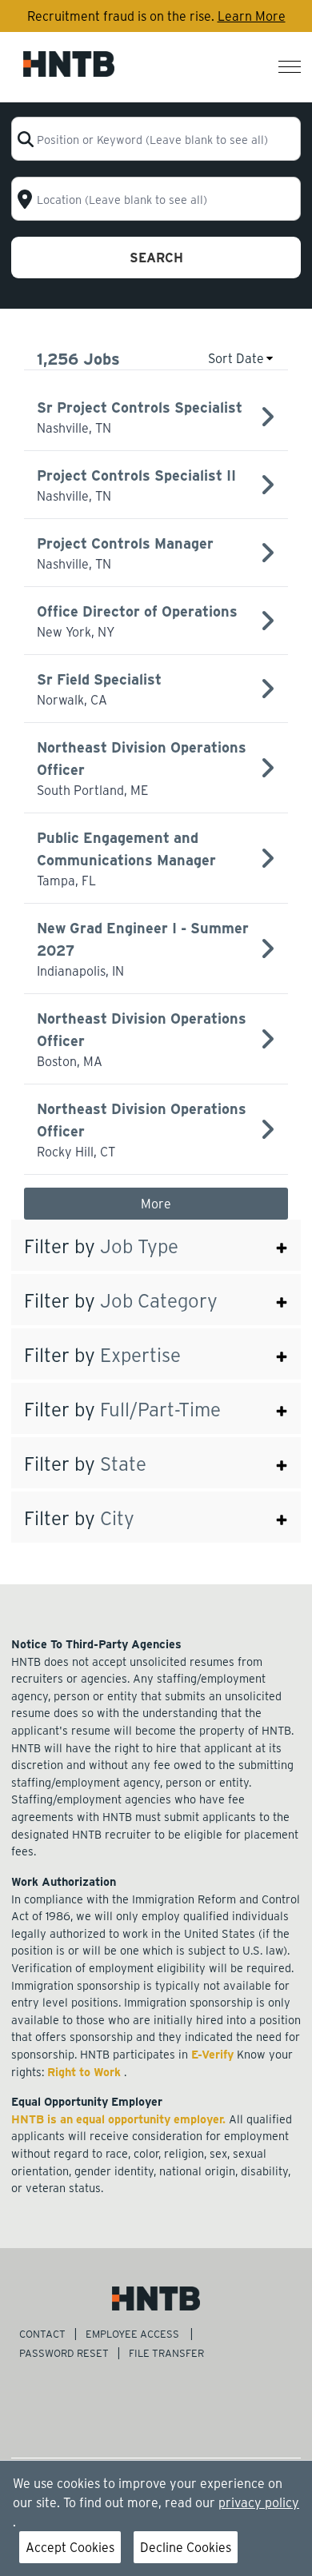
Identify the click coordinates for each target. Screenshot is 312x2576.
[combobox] (156, 139)
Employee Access (134, 2333)
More (156, 1203)
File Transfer (168, 2352)
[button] (156, 1245)
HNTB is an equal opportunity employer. (120, 2119)
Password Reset (64, 2352)
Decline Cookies (186, 2547)
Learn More (252, 16)
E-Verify (214, 2054)
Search (156, 257)
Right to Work (86, 2071)
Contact (42, 2333)
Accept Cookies (70, 2547)
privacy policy (259, 2502)
